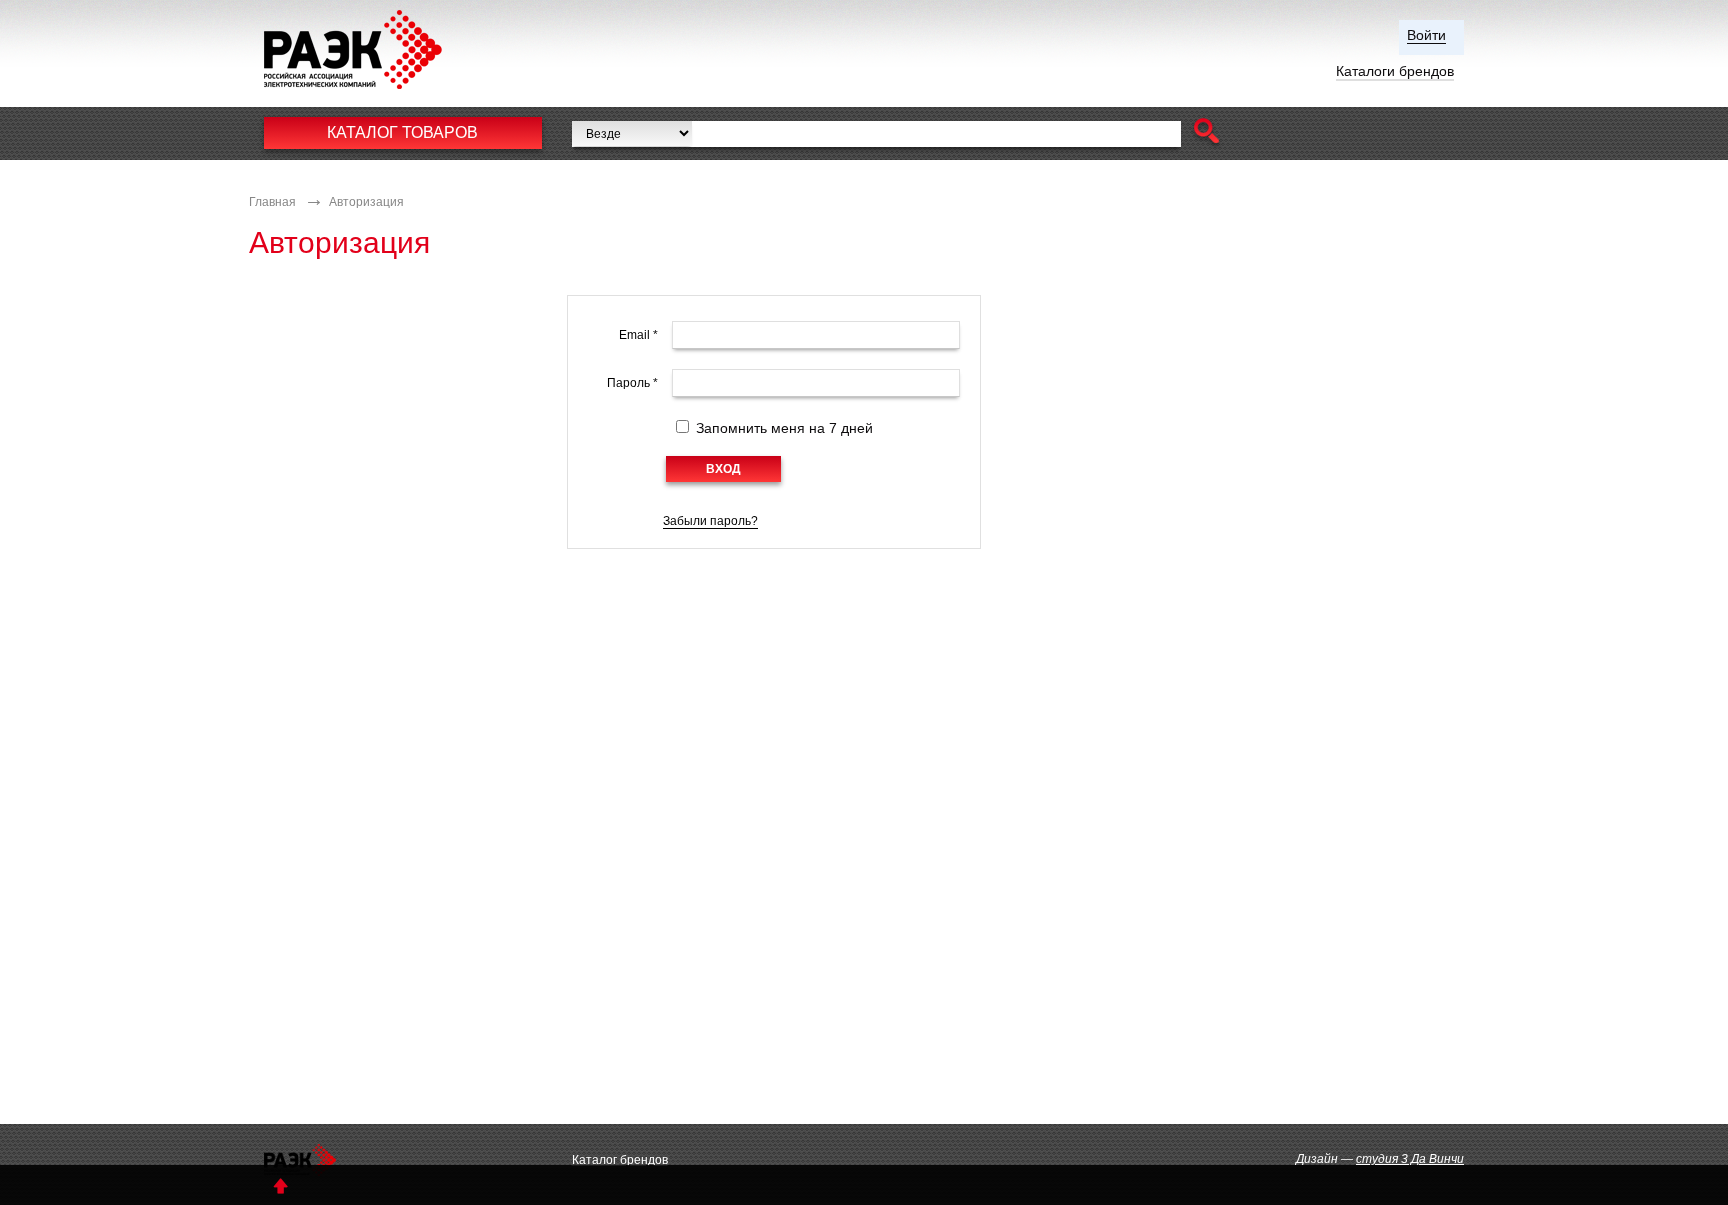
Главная (272, 202)
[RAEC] (372, 49)
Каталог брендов (620, 1160)
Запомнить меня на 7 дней (784, 428)
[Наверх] (281, 1185)
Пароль (632, 383)
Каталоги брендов (1395, 71)
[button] (1206, 133)
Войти (1426, 35)
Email (638, 335)
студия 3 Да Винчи (1410, 1159)
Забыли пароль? (710, 521)
